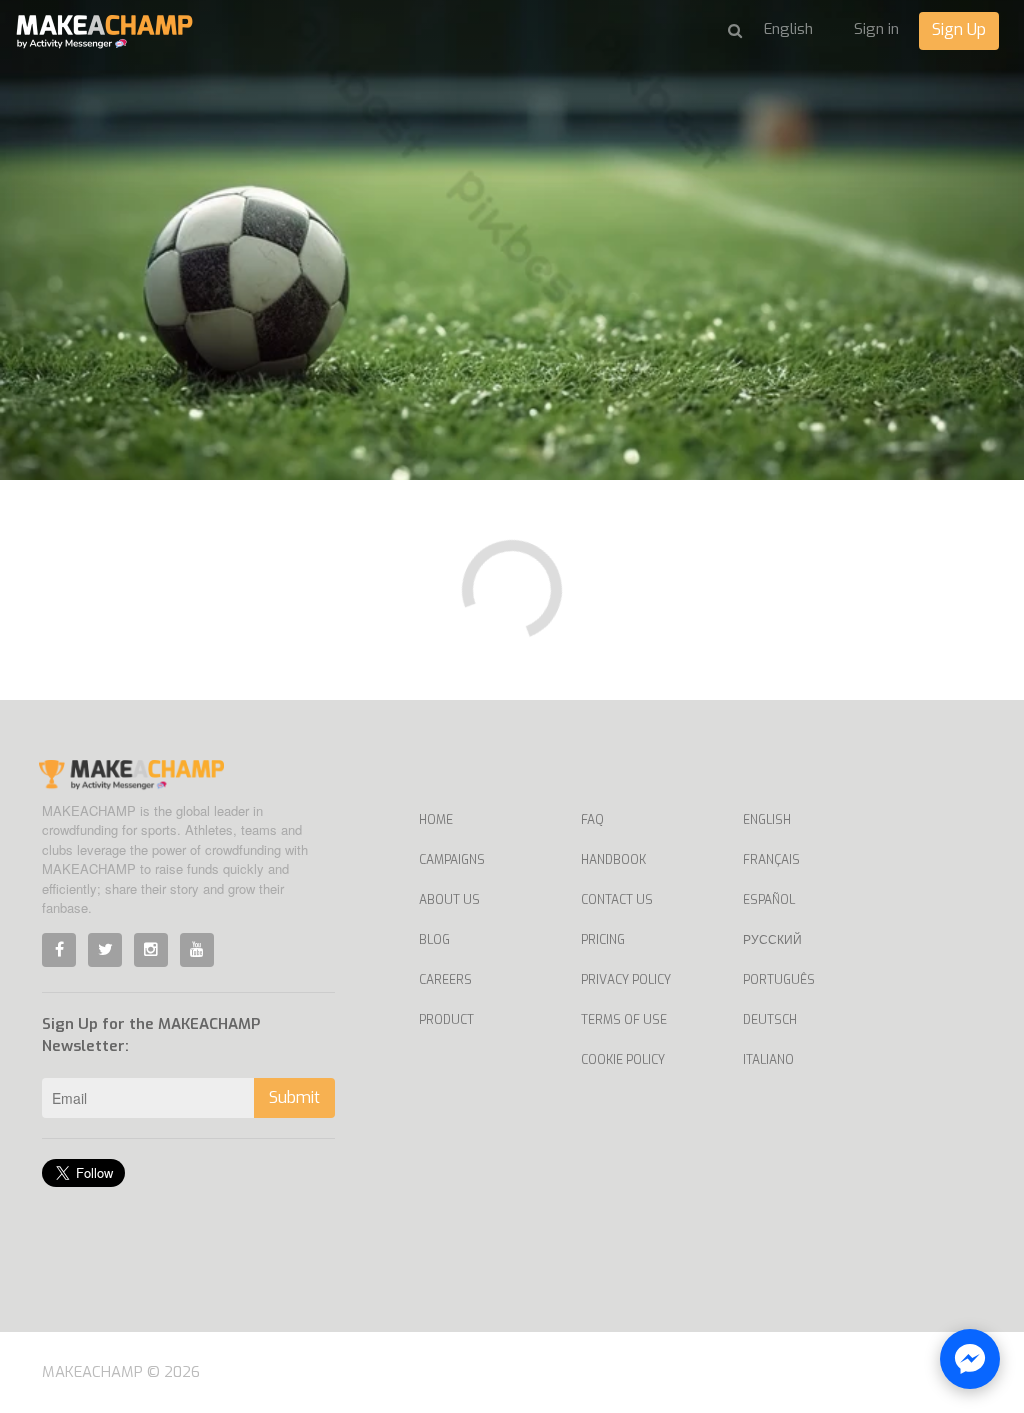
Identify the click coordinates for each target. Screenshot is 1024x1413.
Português (779, 980)
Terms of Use (624, 1020)
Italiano (768, 1060)
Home (436, 820)
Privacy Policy (626, 980)
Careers (445, 980)
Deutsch (770, 1020)
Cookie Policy (623, 1060)
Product (446, 1020)
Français (771, 860)
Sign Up (959, 29)
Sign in (876, 29)
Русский (772, 940)
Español (769, 900)
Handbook (613, 860)
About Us (449, 900)
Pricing (603, 940)
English (767, 820)
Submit (294, 1097)
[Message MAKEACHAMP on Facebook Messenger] (970, 1359)
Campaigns (452, 860)
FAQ (592, 820)
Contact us (617, 900)
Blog (434, 940)
